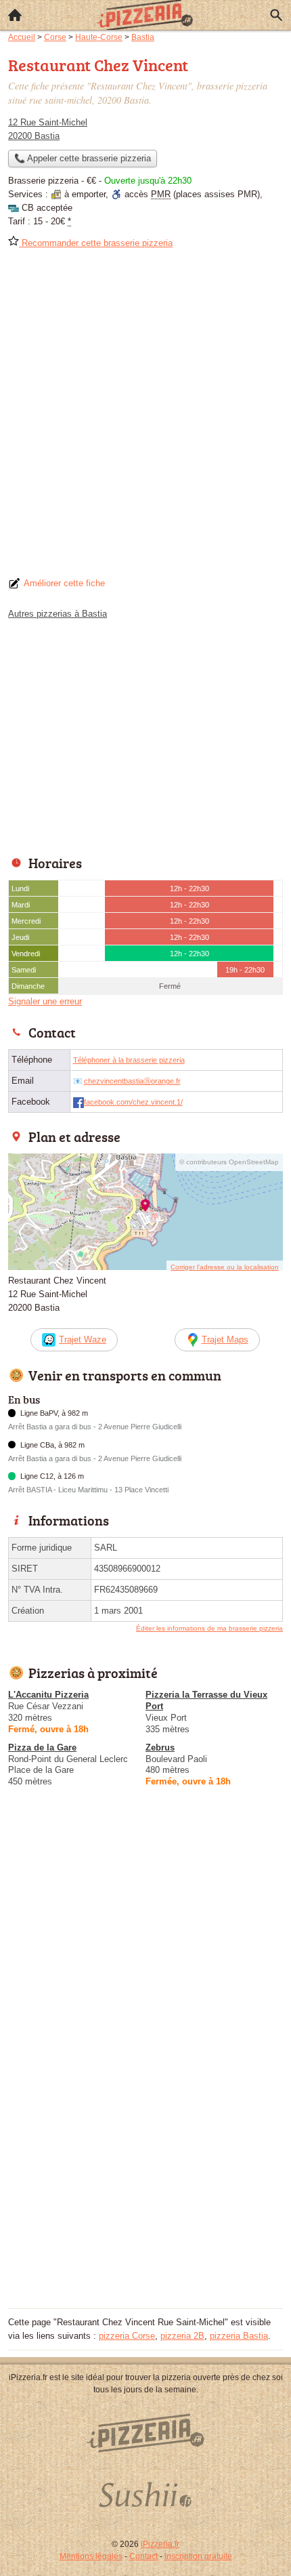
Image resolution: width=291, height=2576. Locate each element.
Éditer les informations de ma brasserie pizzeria (209, 1628)
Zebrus (160, 1747)
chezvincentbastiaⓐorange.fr (132, 1081)
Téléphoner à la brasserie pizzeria (129, 1060)
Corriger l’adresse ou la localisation (225, 1267)
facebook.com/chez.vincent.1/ (133, 1102)
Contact (143, 2556)
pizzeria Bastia (239, 2336)
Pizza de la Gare (42, 1747)
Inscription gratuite (198, 2556)
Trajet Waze (83, 1340)
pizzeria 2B (182, 2336)
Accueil (15, 15)
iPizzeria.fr (160, 2544)
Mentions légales (91, 2556)
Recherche (276, 15)
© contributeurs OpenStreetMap (229, 1162)
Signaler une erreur (45, 1001)
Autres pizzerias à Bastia (58, 614)
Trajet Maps (225, 1340)
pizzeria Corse (127, 2336)
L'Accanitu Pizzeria (48, 1695)
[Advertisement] (145, 417)
